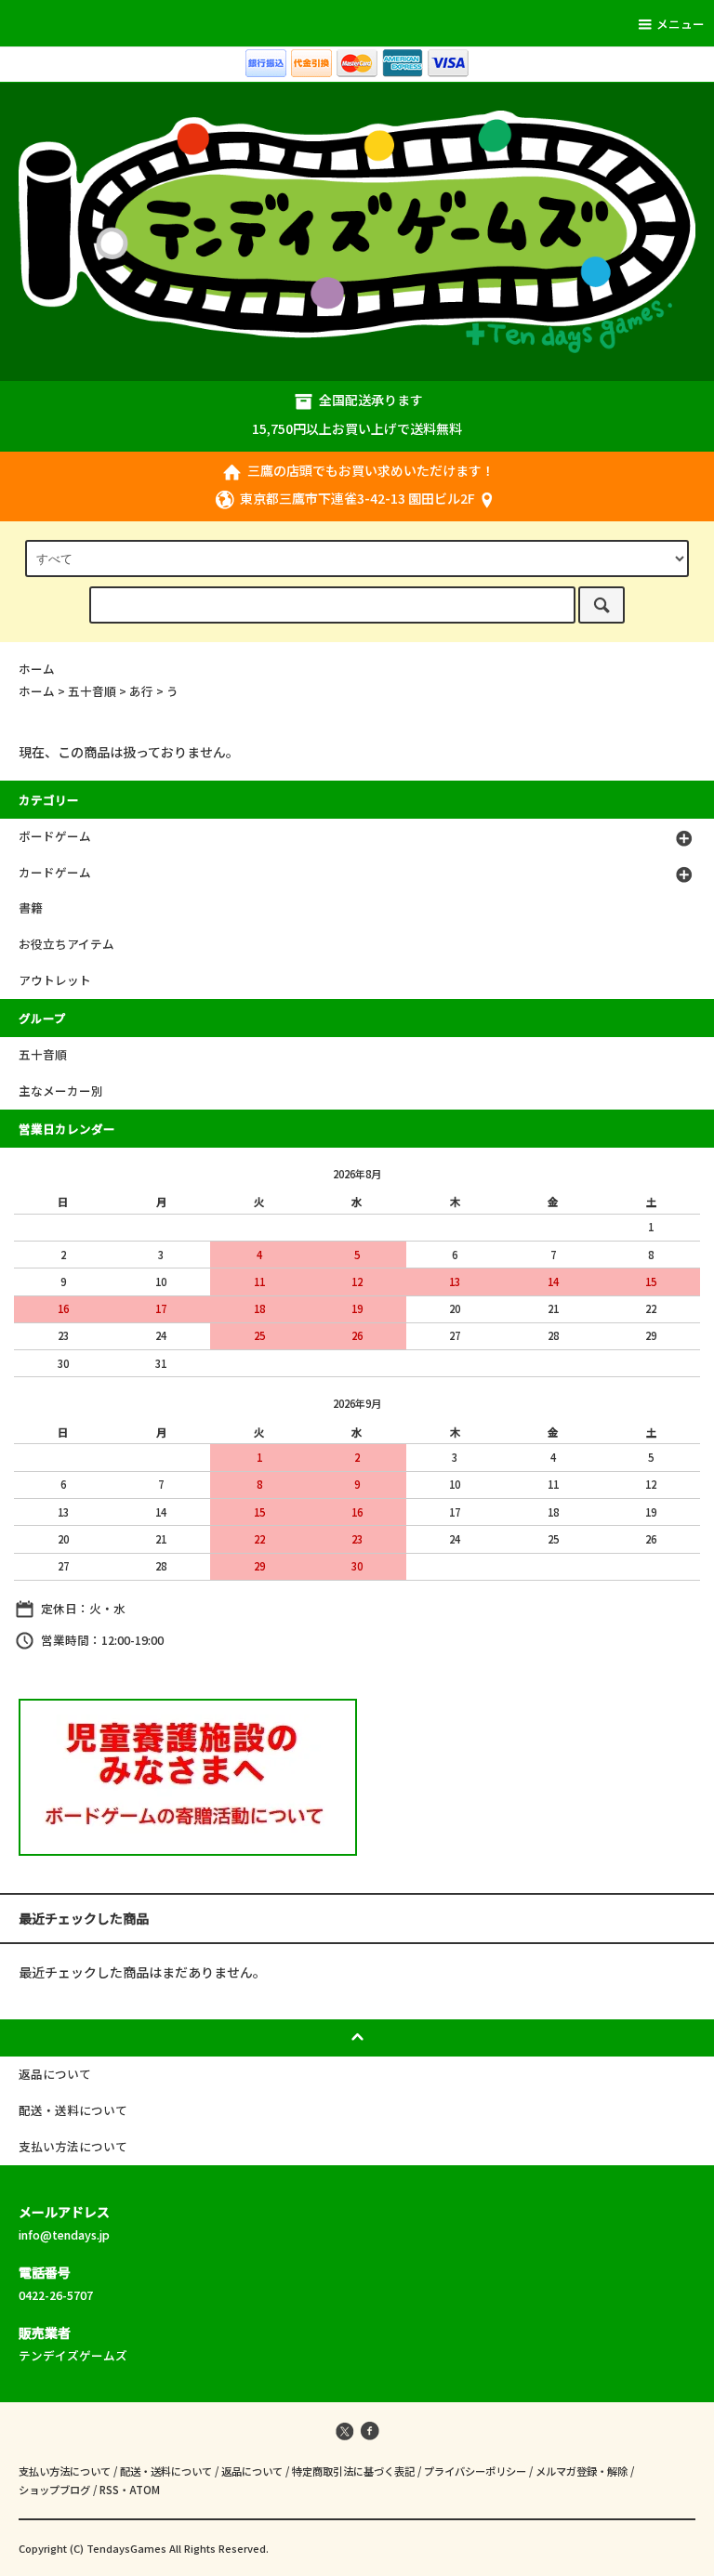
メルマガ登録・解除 (582, 2471)
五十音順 (92, 691)
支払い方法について (65, 2471)
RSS (109, 2490)
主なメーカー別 (61, 1091)
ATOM (145, 2490)
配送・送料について (166, 2471)
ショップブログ (54, 2490)
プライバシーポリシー (475, 2471)
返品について (252, 2471)
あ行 (141, 691)
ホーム (37, 669)
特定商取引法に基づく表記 (353, 2471)
